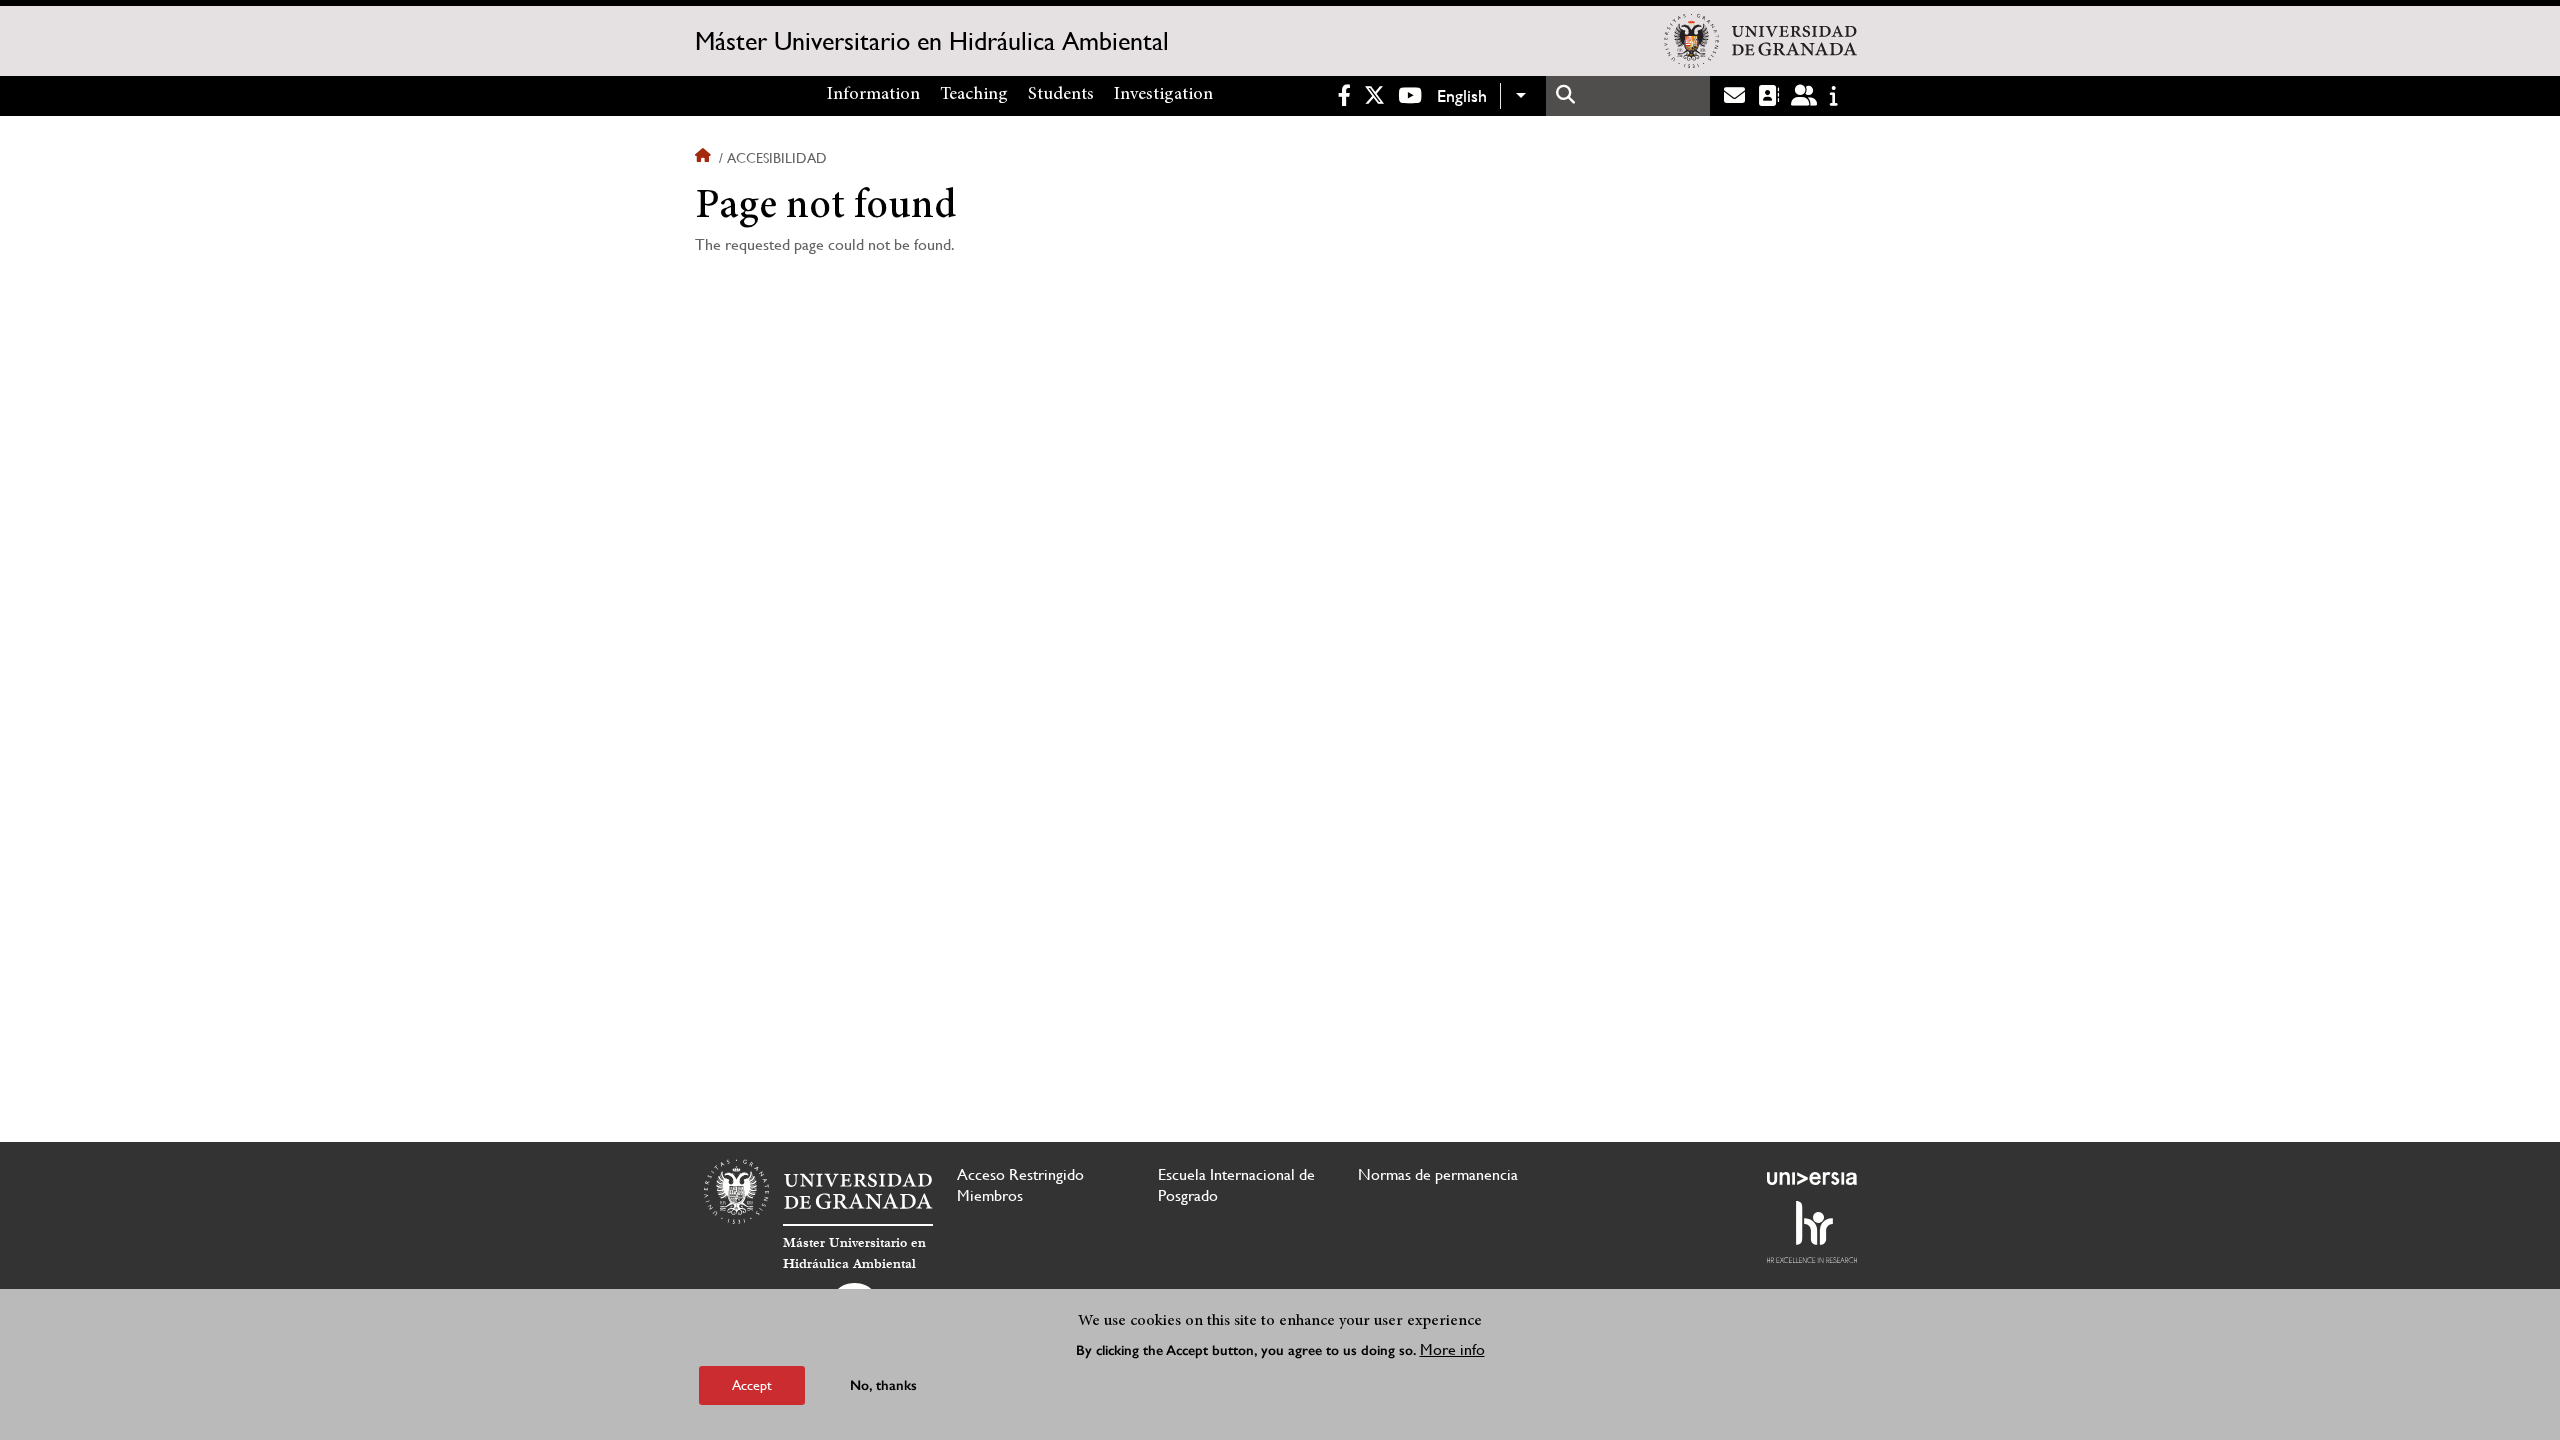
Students (1061, 95)
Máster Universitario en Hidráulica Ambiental (932, 41)
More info (1452, 1348)
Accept (752, 1384)
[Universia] (1812, 1178)
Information (873, 95)
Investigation (1163, 95)
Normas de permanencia (1438, 1174)
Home (705, 158)
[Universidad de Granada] (1760, 41)
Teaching (974, 95)
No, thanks (883, 1384)
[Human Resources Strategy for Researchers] (1812, 1232)
